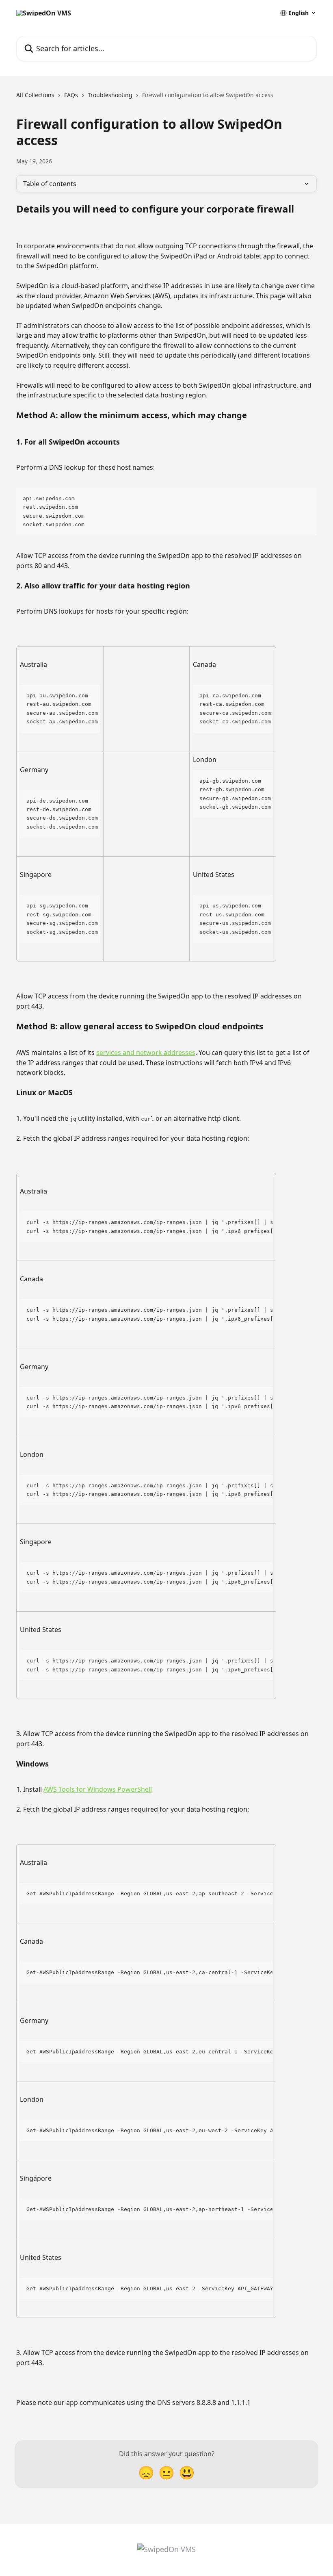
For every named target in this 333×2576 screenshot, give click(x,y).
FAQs (71, 95)
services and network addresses (146, 1053)
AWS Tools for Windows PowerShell (98, 1789)
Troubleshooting (110, 95)
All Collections (35, 95)
